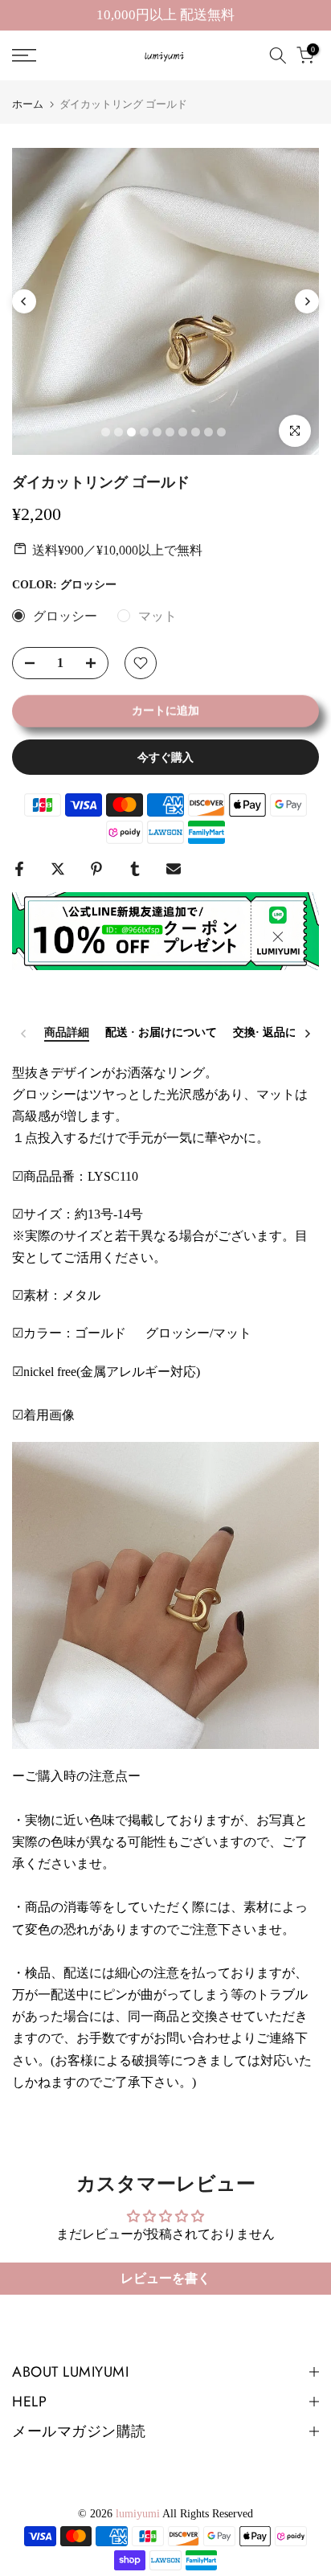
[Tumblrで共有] (135, 869)
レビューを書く (165, 2278)
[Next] (307, 301)
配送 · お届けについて (161, 1032)
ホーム (28, 104)
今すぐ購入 (165, 757)
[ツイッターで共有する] (58, 869)
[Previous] (24, 301)
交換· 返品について (282, 1032)
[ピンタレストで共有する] (96, 869)
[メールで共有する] (174, 869)
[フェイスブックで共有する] (19, 869)
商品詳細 (67, 1032)
